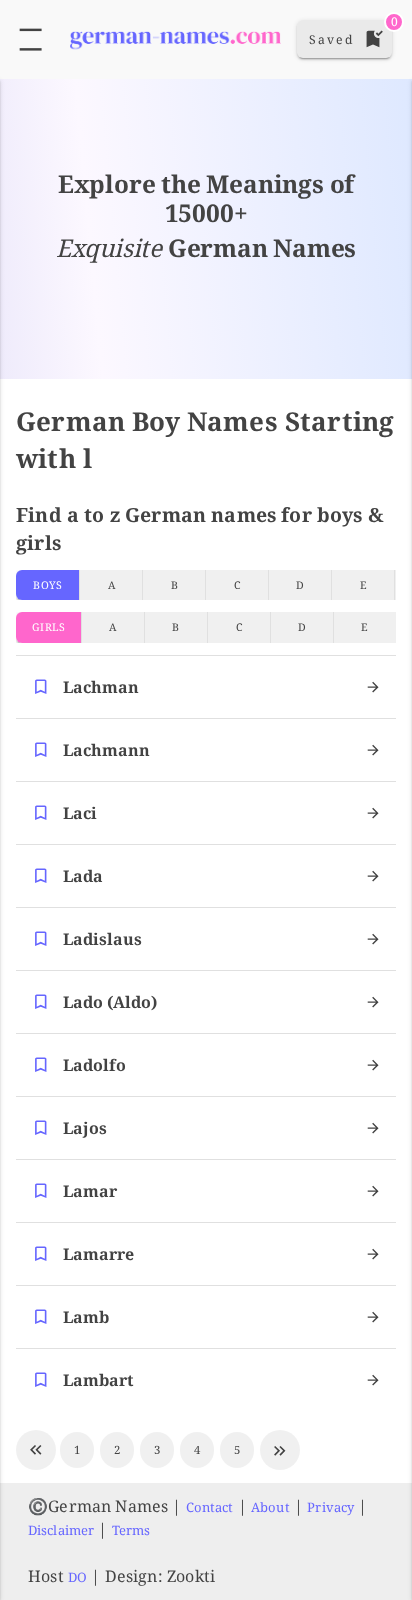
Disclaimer (61, 1530)
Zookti (191, 1576)
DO (77, 1577)
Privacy (330, 1507)
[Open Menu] (30, 39)
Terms (131, 1530)
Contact (210, 1507)
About (270, 1507)
